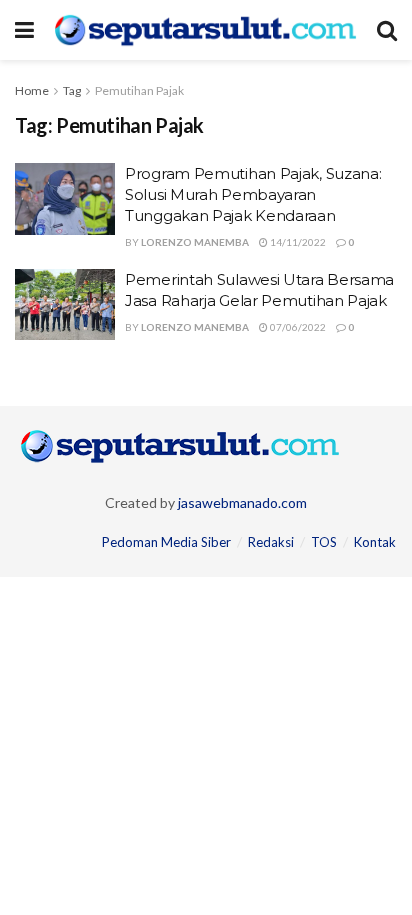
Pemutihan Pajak (139, 90)
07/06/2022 (297, 327)
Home (32, 90)
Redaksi (271, 542)
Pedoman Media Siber (166, 542)
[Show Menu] (24, 30)
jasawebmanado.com (242, 502)
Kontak (375, 542)
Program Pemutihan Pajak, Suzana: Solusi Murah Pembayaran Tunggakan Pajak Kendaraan (253, 194)
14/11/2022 (297, 242)
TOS (324, 542)
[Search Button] (387, 30)
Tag (72, 90)
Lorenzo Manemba (195, 242)
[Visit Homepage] (205, 30)
